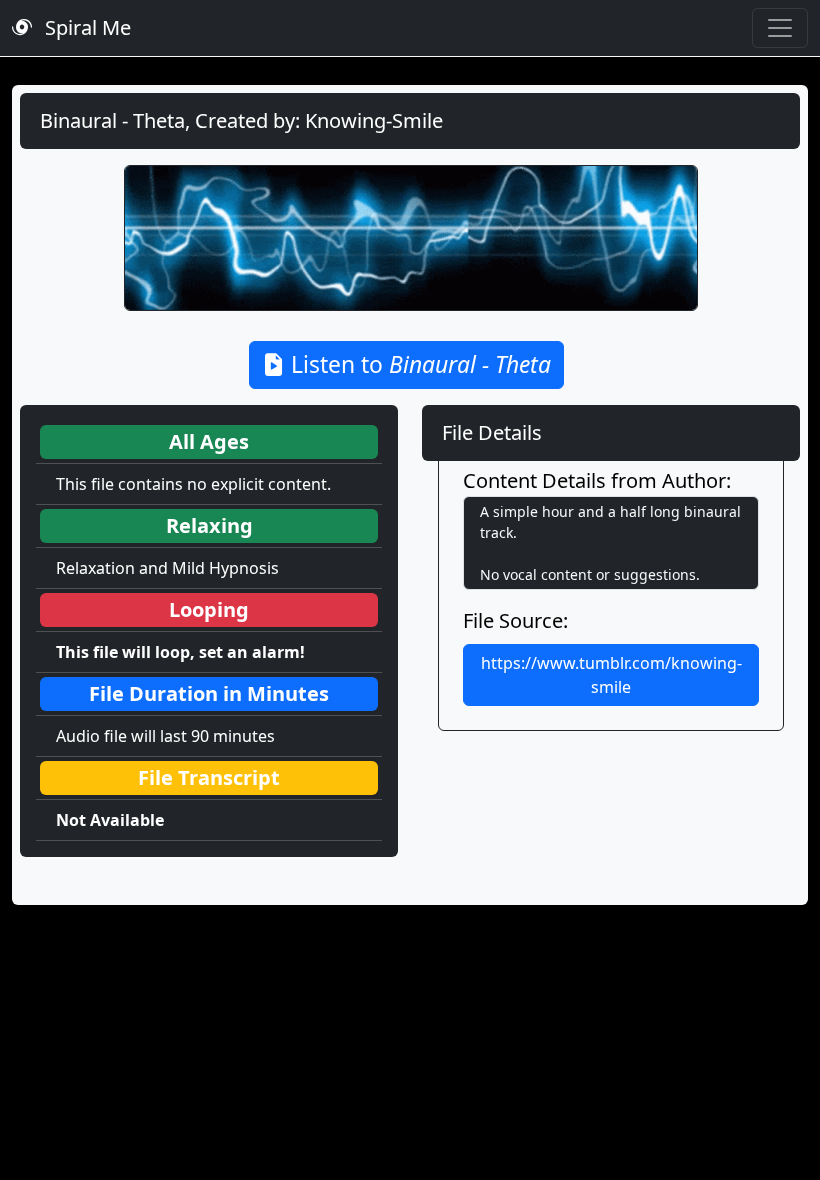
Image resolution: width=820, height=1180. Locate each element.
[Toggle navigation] (780, 28)
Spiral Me (85, 27)
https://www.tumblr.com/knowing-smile (611, 675)
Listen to (418, 364)
